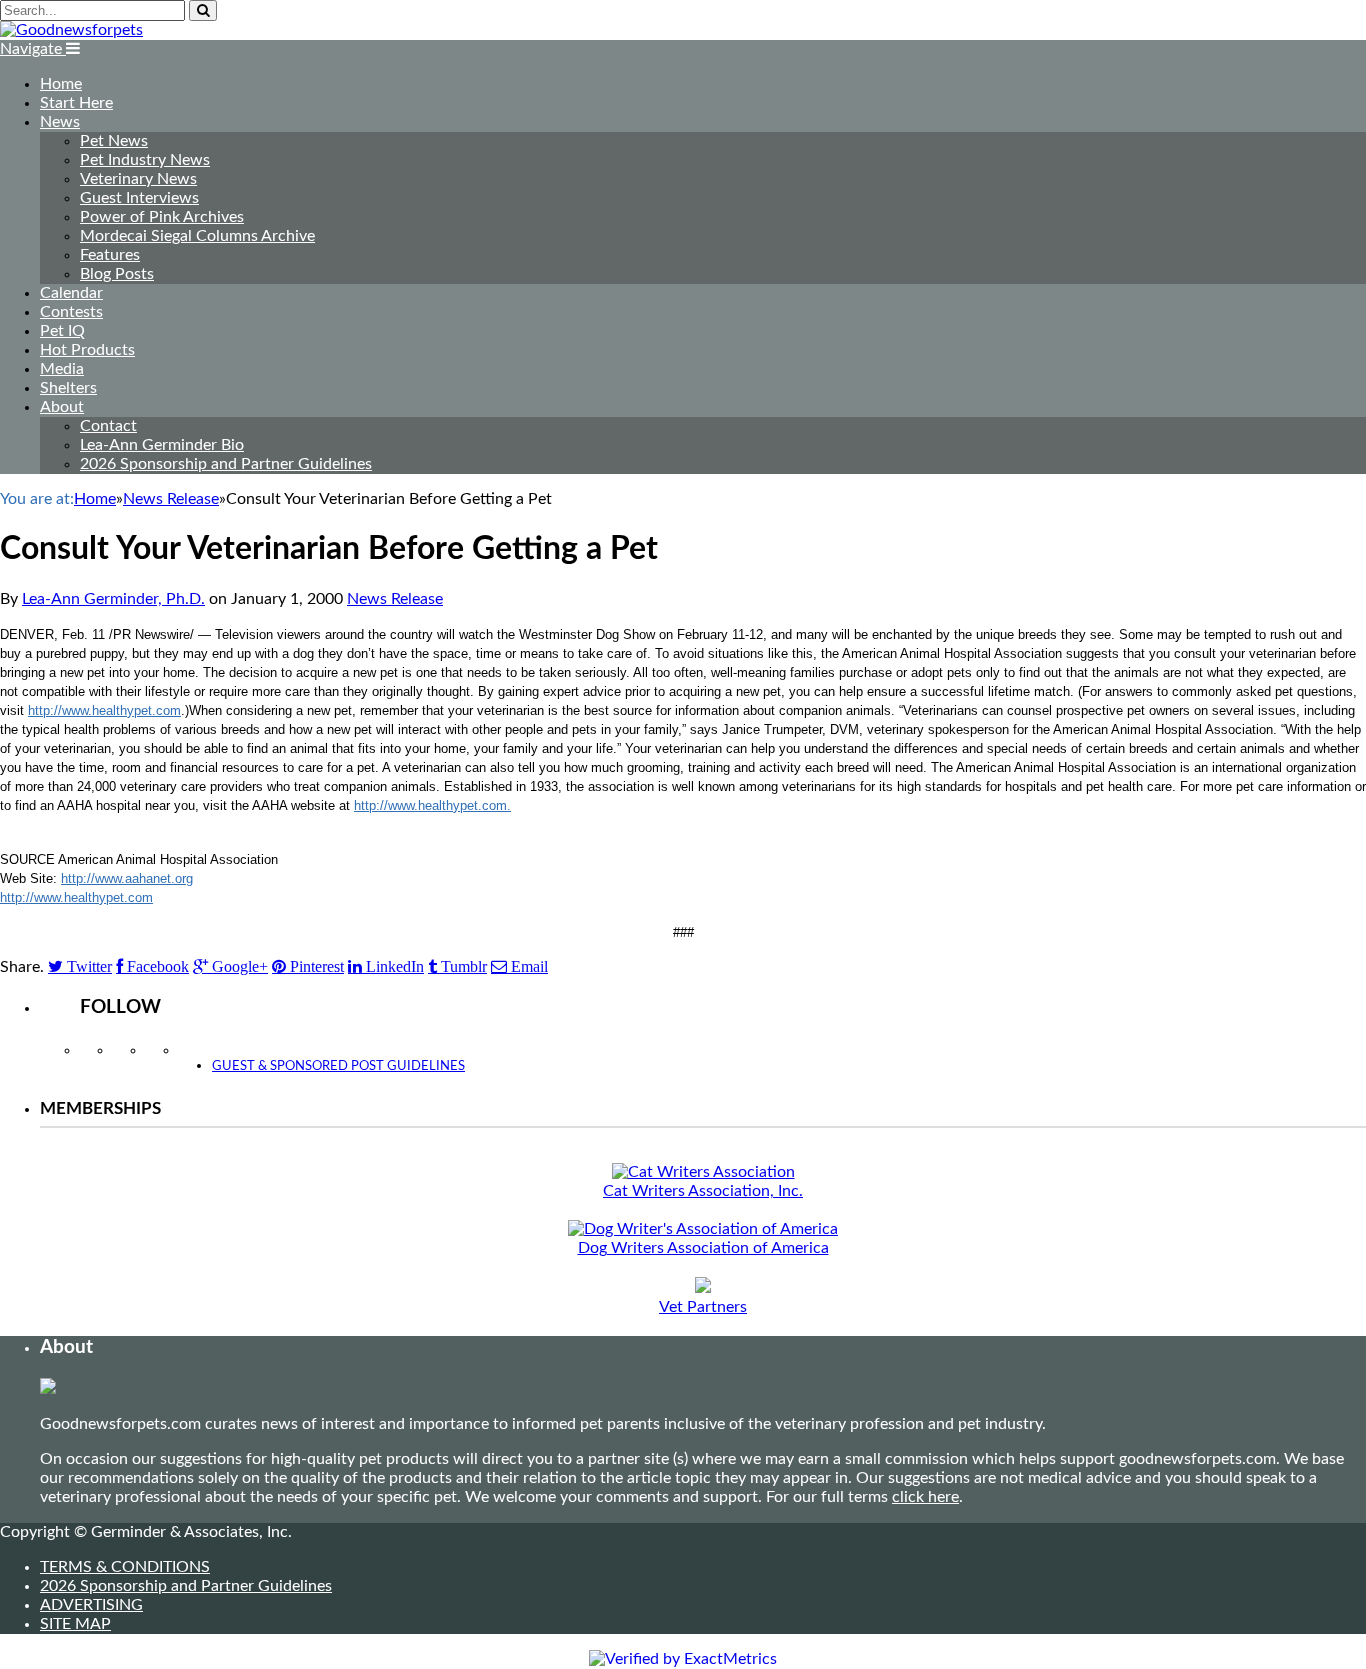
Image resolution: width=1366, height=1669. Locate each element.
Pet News (114, 141)
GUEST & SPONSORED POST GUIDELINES (338, 1066)
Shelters (68, 388)
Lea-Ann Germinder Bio (162, 445)
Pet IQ (62, 331)
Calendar (71, 293)
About (62, 407)
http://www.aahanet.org (127, 878)
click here (925, 1497)
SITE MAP (75, 1624)
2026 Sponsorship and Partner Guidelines (226, 464)
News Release (395, 599)
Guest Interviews (139, 198)
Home (61, 84)
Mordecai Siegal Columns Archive (197, 236)
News (60, 122)
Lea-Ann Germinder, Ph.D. (113, 599)
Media (62, 369)
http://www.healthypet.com (104, 710)
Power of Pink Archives (162, 217)
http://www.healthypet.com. (432, 805)
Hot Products (87, 350)
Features (110, 255)
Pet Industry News (145, 160)
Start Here (76, 103)
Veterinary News (138, 179)
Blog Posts (117, 274)
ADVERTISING (91, 1605)
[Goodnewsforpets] (71, 30)
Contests (71, 312)
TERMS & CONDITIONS (125, 1567)
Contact (108, 426)
